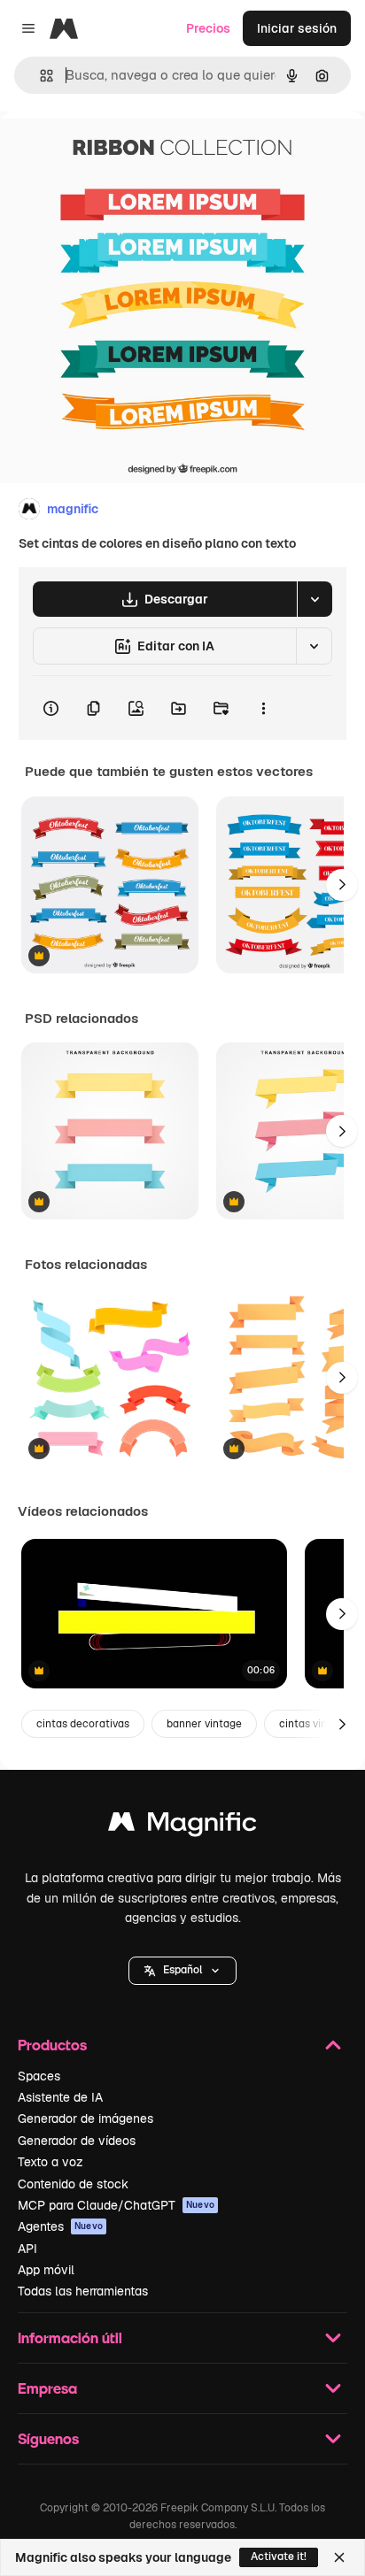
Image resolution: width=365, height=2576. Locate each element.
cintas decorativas (83, 1724)
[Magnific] (182, 1826)
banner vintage (204, 1724)
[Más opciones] (263, 708)
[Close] (339, 2557)
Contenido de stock (73, 2184)
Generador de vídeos (77, 2141)
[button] (182, 1971)
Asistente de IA (60, 2097)
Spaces (39, 2076)
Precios (208, 28)
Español (182, 1970)
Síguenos (48, 2438)
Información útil (70, 2338)
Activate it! (279, 2557)
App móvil (46, 2270)
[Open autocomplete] (39, 76)
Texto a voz (50, 2162)
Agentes (60, 2226)
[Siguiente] (342, 885)
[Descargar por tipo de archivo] (315, 599)
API (27, 2249)
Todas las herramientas (83, 2291)
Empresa (47, 2388)
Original (113, 152)
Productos (52, 2045)
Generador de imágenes (85, 2118)
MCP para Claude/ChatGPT (116, 2205)
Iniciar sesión (297, 28)
